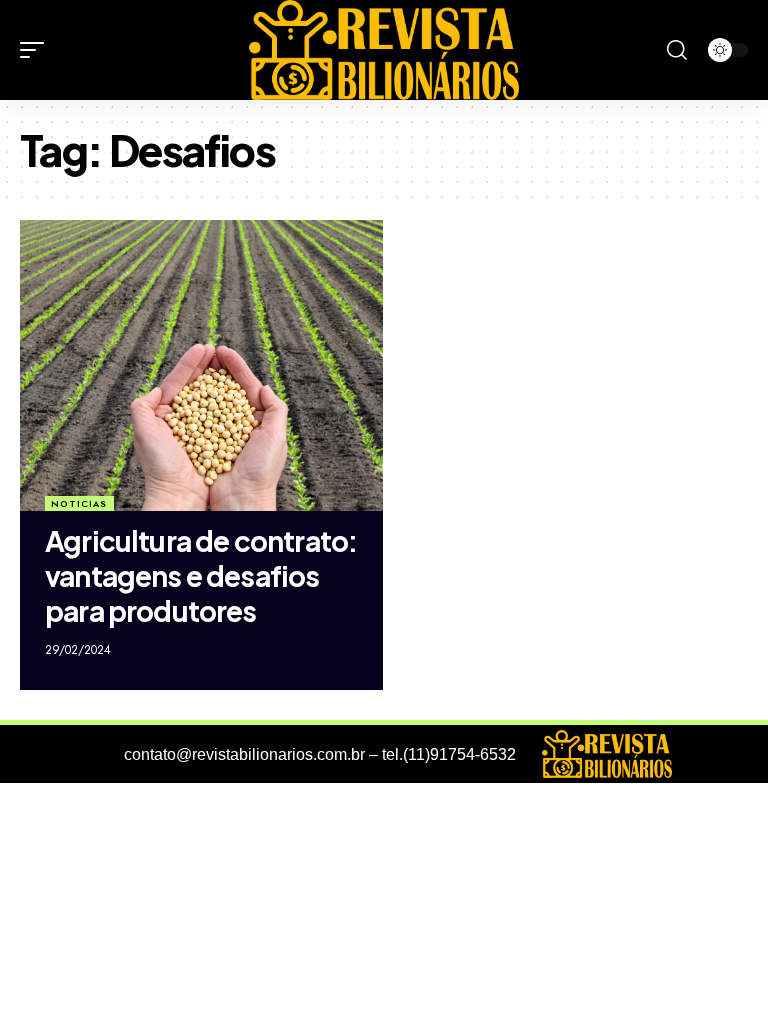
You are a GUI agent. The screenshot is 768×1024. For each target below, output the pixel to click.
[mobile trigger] (37, 50)
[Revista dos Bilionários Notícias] (384, 50)
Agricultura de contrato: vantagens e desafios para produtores (201, 575)
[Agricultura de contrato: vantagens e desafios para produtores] (201, 365)
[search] (677, 50)
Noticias (79, 503)
